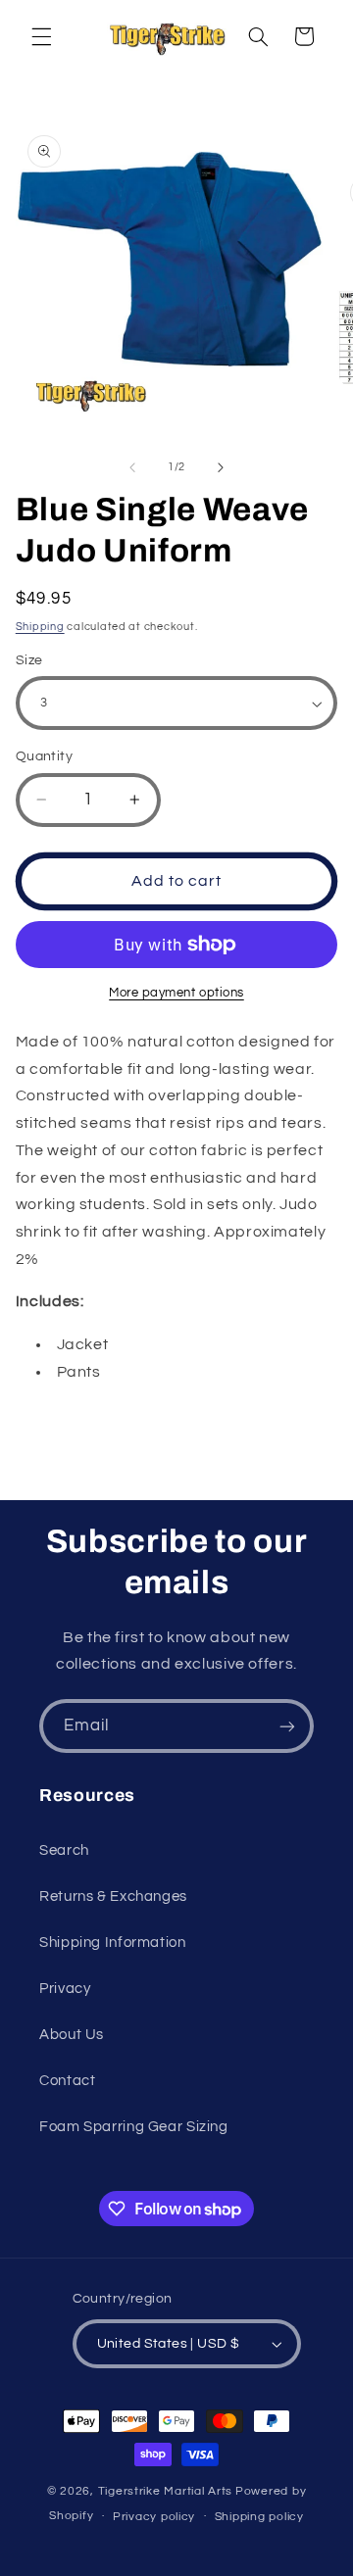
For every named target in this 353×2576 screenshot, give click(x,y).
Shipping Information (113, 1943)
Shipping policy (259, 2517)
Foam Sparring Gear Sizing (134, 2127)
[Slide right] (221, 467)
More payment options (176, 993)
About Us (72, 2035)
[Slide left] (132, 467)
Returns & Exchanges (113, 1896)
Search (64, 1850)
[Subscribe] (287, 1726)
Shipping (40, 627)
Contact (67, 2081)
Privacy (65, 1989)
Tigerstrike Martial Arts (166, 2491)
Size (29, 660)
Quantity (44, 756)
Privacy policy (154, 2517)
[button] (41, 36)
